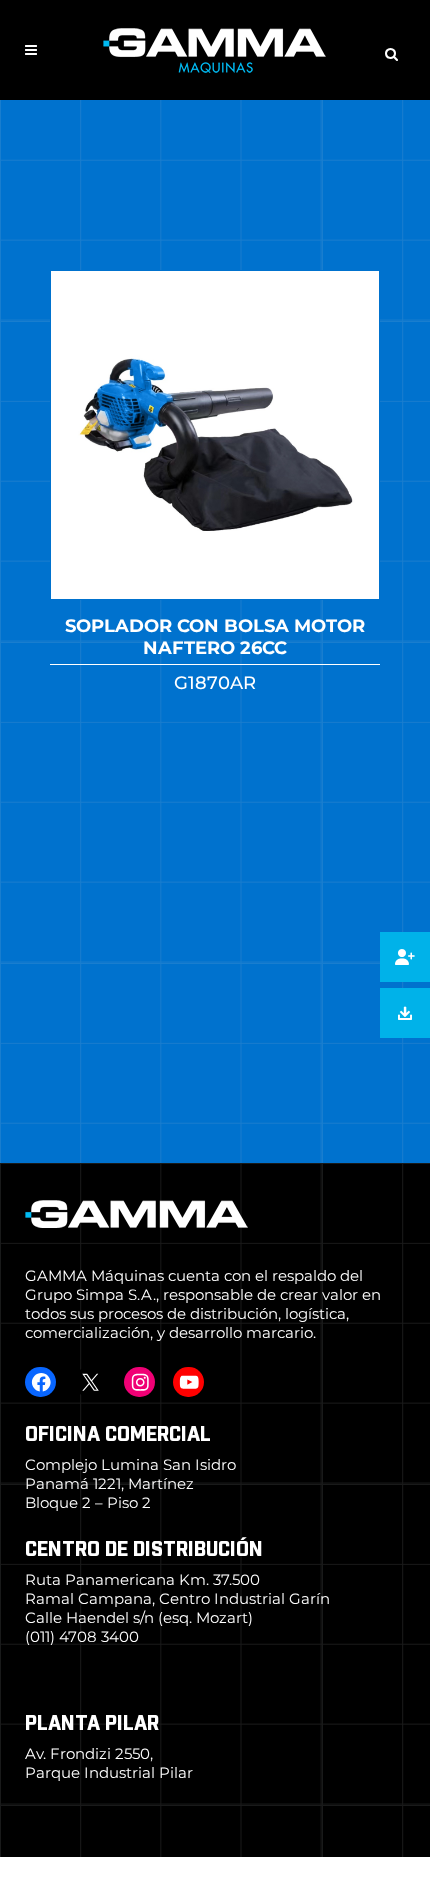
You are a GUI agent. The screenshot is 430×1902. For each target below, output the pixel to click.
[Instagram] (139, 1382)
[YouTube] (188, 1382)
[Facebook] (40, 1382)
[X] (89, 1382)
